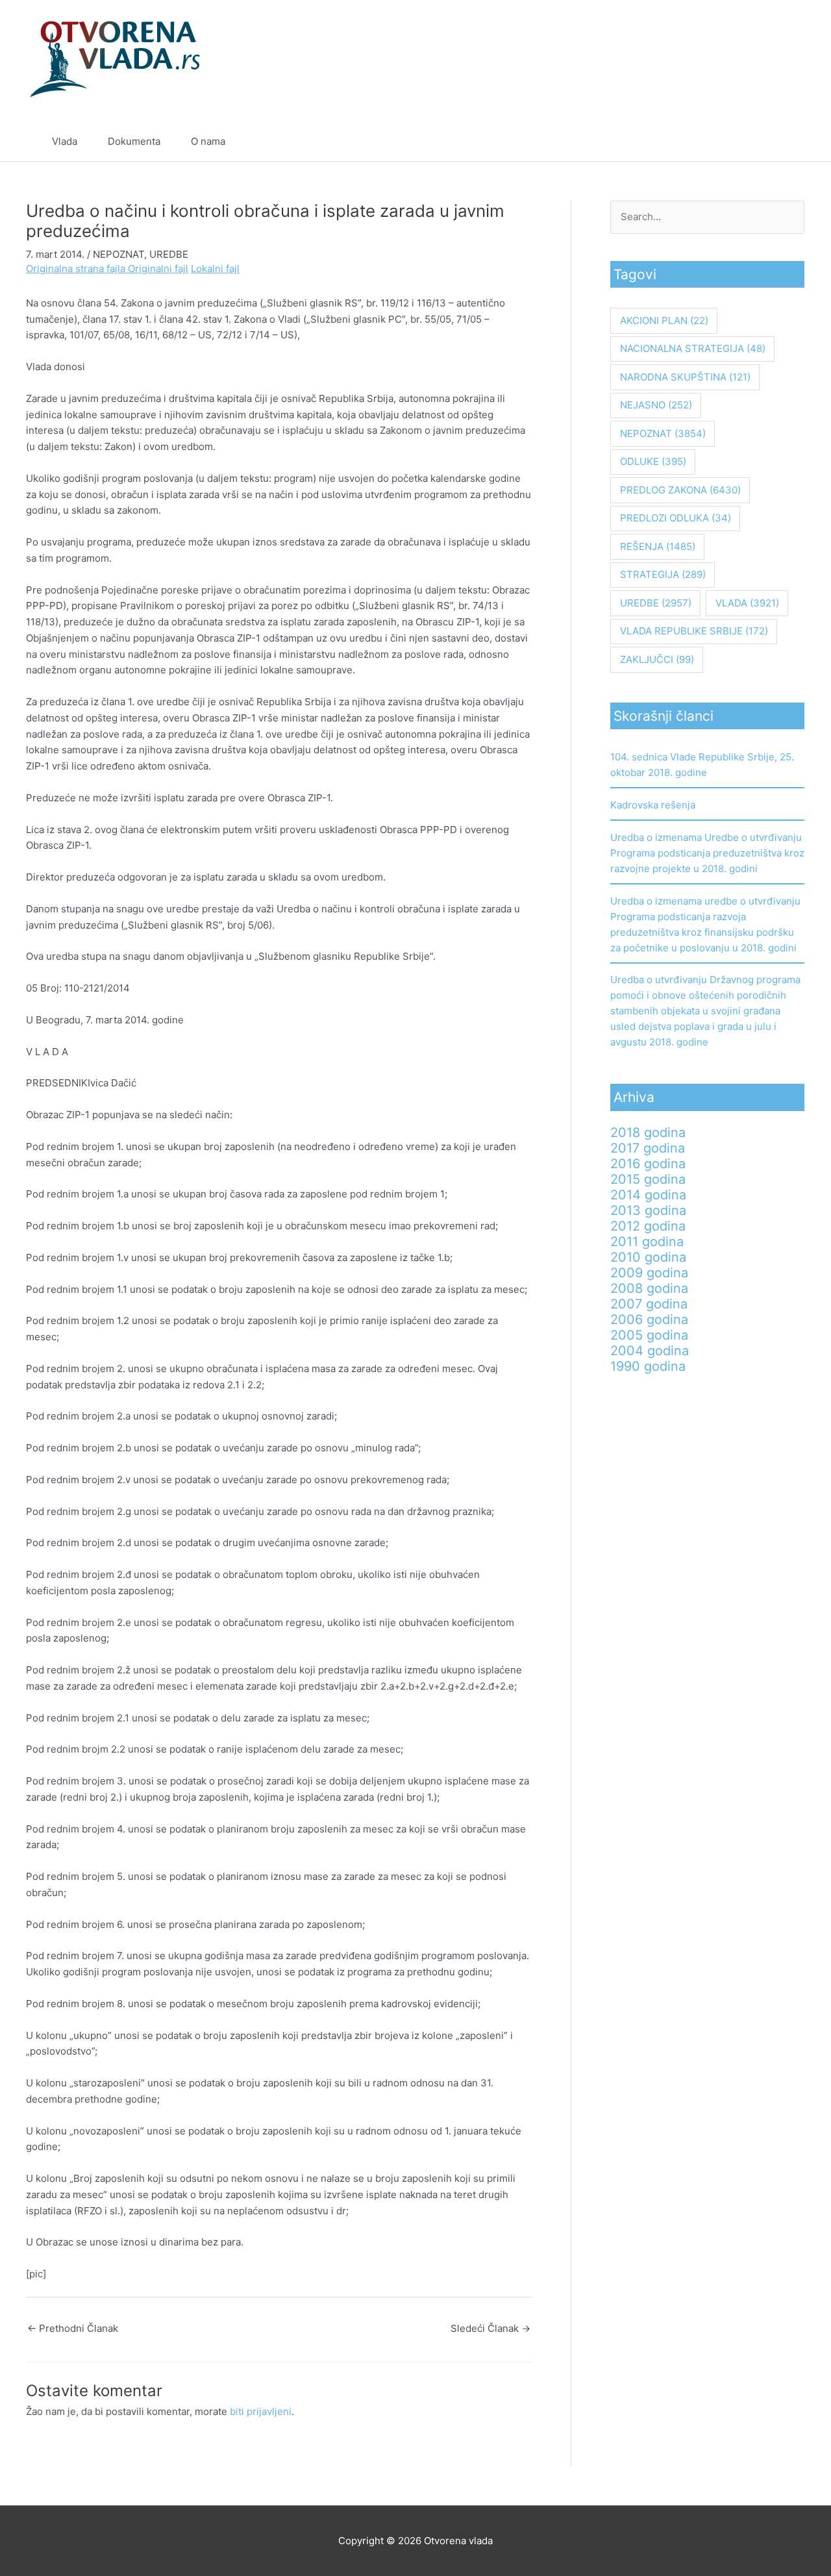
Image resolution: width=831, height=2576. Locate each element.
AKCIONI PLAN (664, 320)
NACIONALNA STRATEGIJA (693, 348)
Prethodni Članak (73, 2328)
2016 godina (648, 1164)
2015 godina (648, 1179)
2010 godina (648, 1257)
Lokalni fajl (215, 269)
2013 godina (648, 1210)
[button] (774, 142)
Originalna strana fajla (77, 269)
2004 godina (650, 1351)
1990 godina (648, 1366)
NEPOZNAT (118, 254)
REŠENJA (658, 546)
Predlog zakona (680, 490)
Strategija (663, 574)
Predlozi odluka (676, 518)
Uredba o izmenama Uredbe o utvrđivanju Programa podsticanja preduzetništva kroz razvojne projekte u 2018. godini (707, 853)
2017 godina (648, 1148)
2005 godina (649, 1335)
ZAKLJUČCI (657, 659)
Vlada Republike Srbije (694, 631)
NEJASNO (656, 405)
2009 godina (649, 1273)
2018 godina (648, 1132)
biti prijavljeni (261, 2411)
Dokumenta (134, 141)
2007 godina (649, 1304)
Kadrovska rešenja (653, 805)
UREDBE (169, 254)
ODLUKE (653, 461)
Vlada (65, 141)
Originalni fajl (158, 269)
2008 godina (649, 1288)
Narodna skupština (685, 377)
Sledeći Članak (490, 2328)
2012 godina (648, 1226)
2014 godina (648, 1195)
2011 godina (647, 1242)
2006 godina (649, 1319)
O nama (208, 141)
